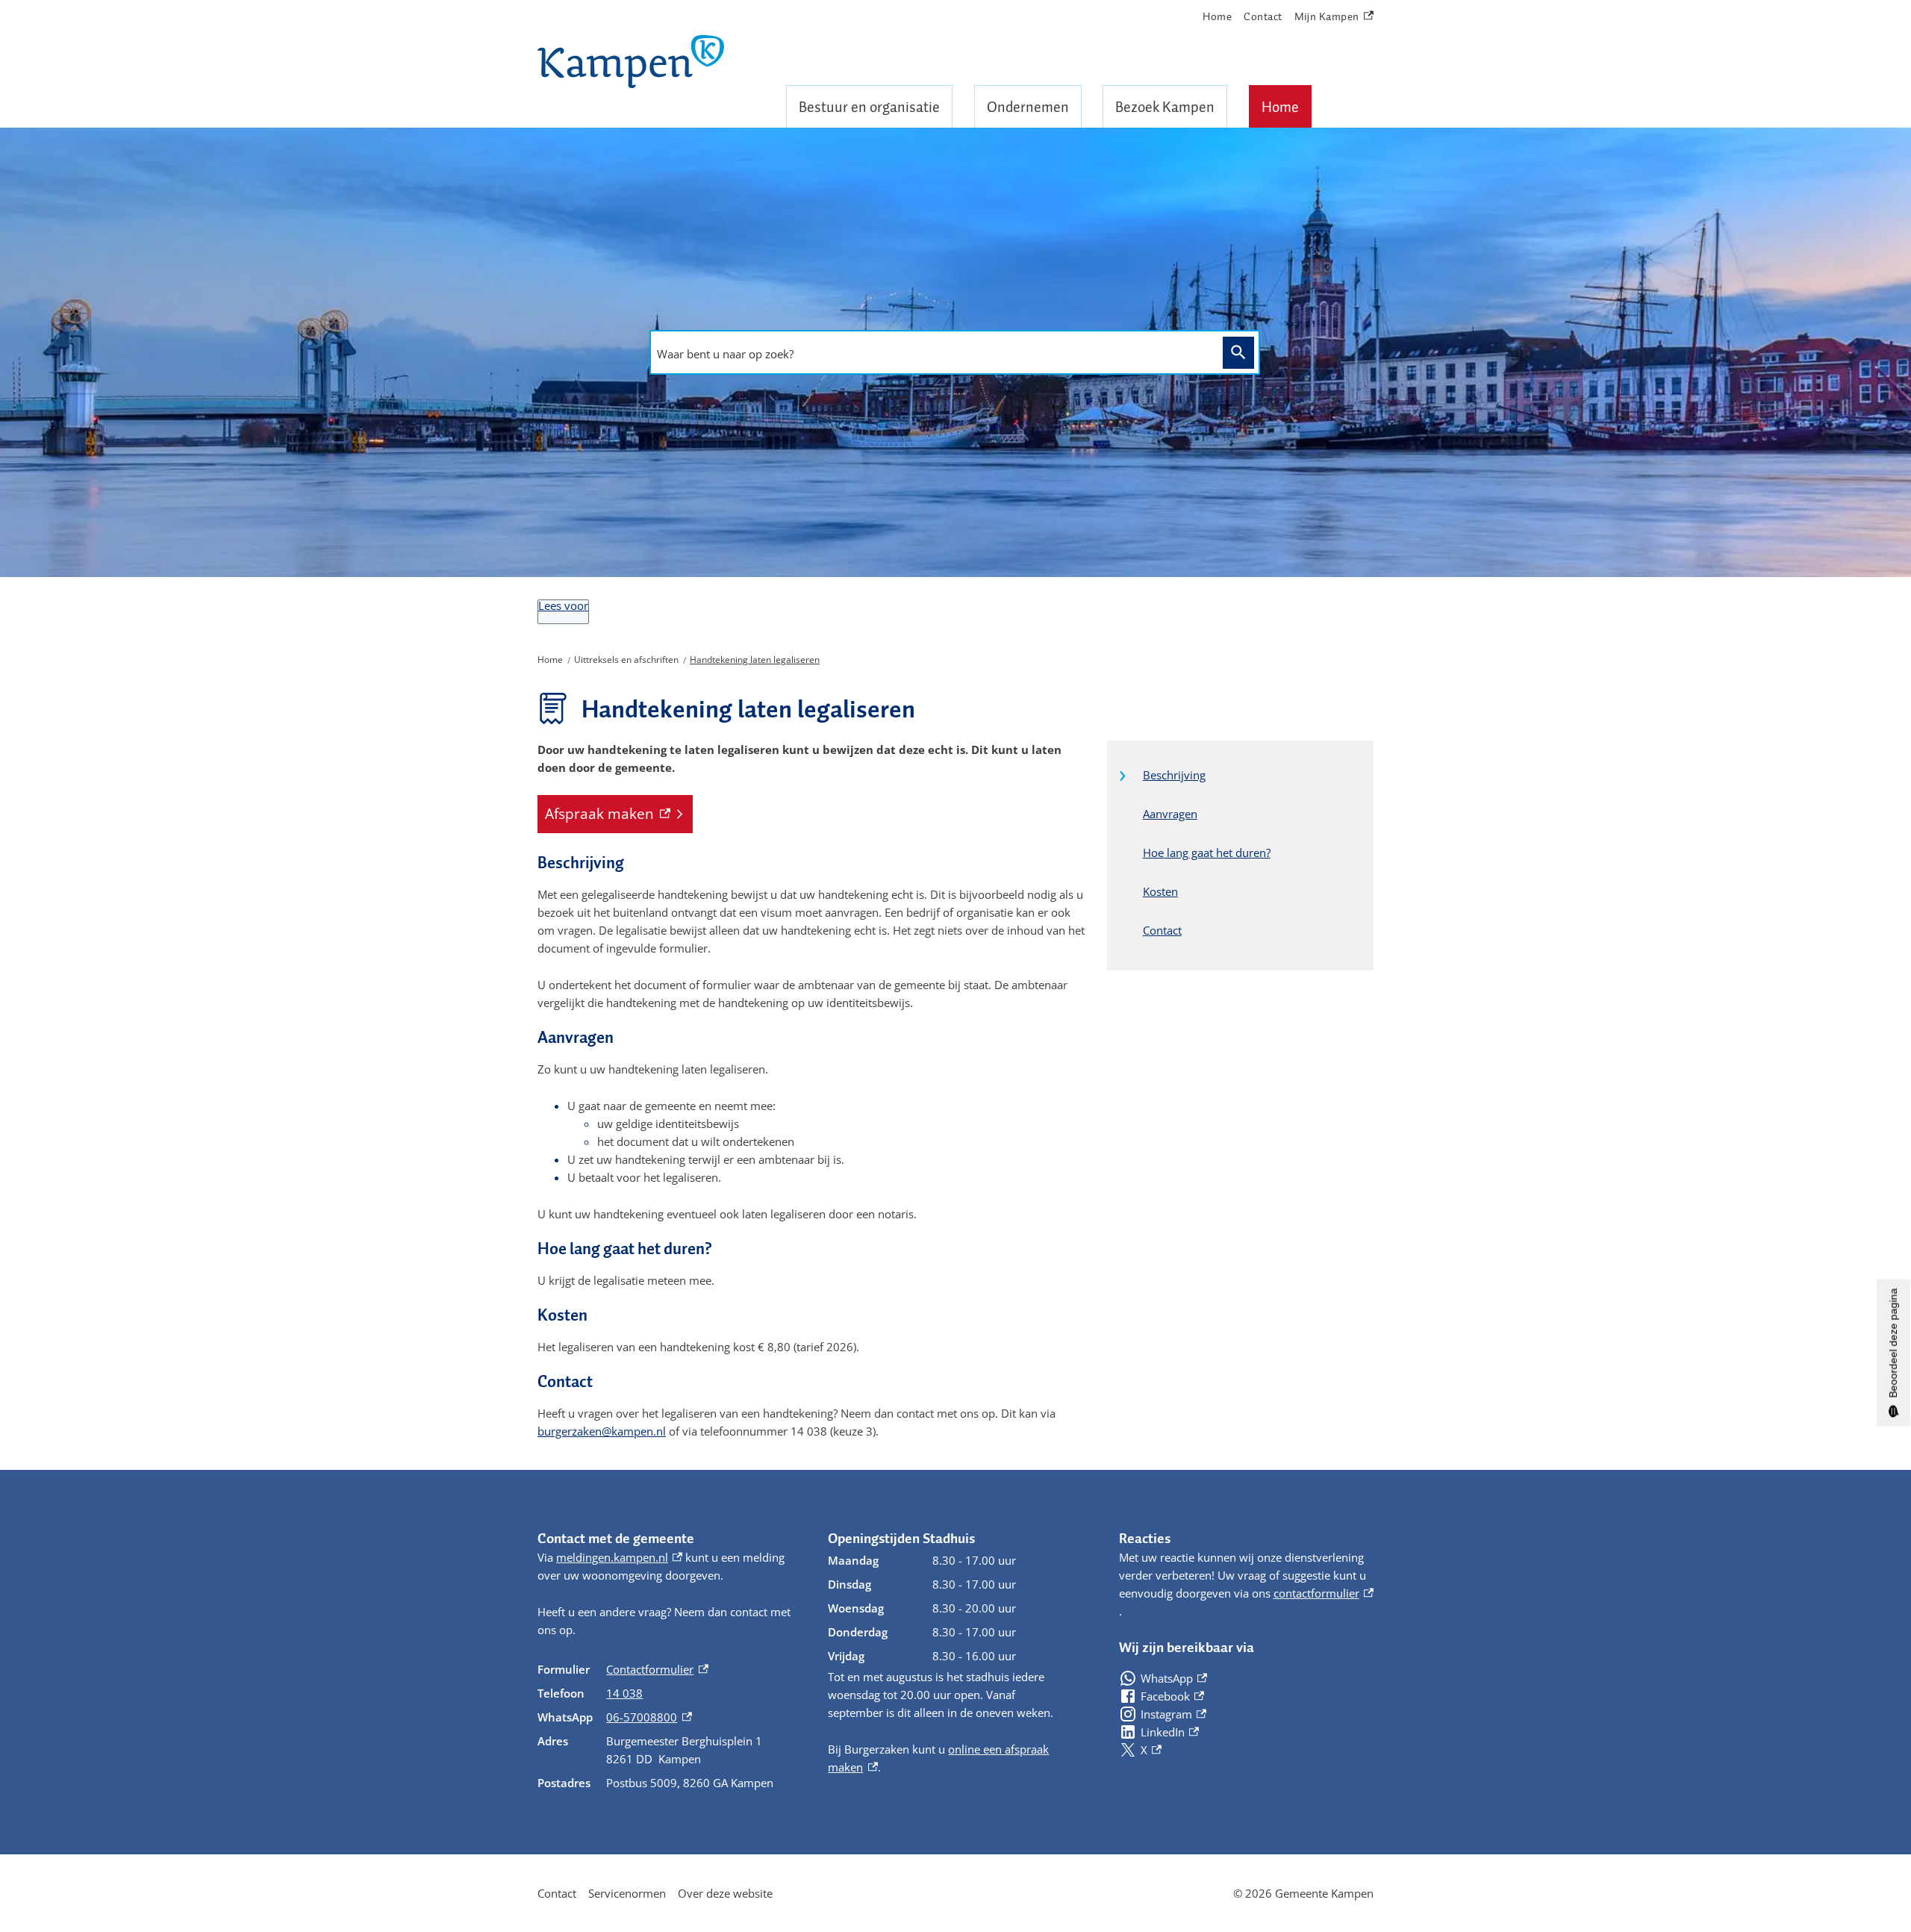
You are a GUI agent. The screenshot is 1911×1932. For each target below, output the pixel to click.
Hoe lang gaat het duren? (1207, 853)
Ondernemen (1028, 107)
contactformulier (1324, 1593)
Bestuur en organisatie (869, 107)
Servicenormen (627, 1893)
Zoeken (1238, 353)
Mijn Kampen (1327, 17)
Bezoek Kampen (1165, 107)
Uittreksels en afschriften (626, 660)
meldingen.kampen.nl (619, 1557)
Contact (1263, 16)
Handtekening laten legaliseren (755, 660)
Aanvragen (1170, 814)
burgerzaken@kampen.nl (602, 1431)
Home (1280, 107)
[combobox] (932, 354)
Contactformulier (657, 1669)
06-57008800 (649, 1717)
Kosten (1160, 891)
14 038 (624, 1693)
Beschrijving (1174, 775)
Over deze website (725, 1893)
